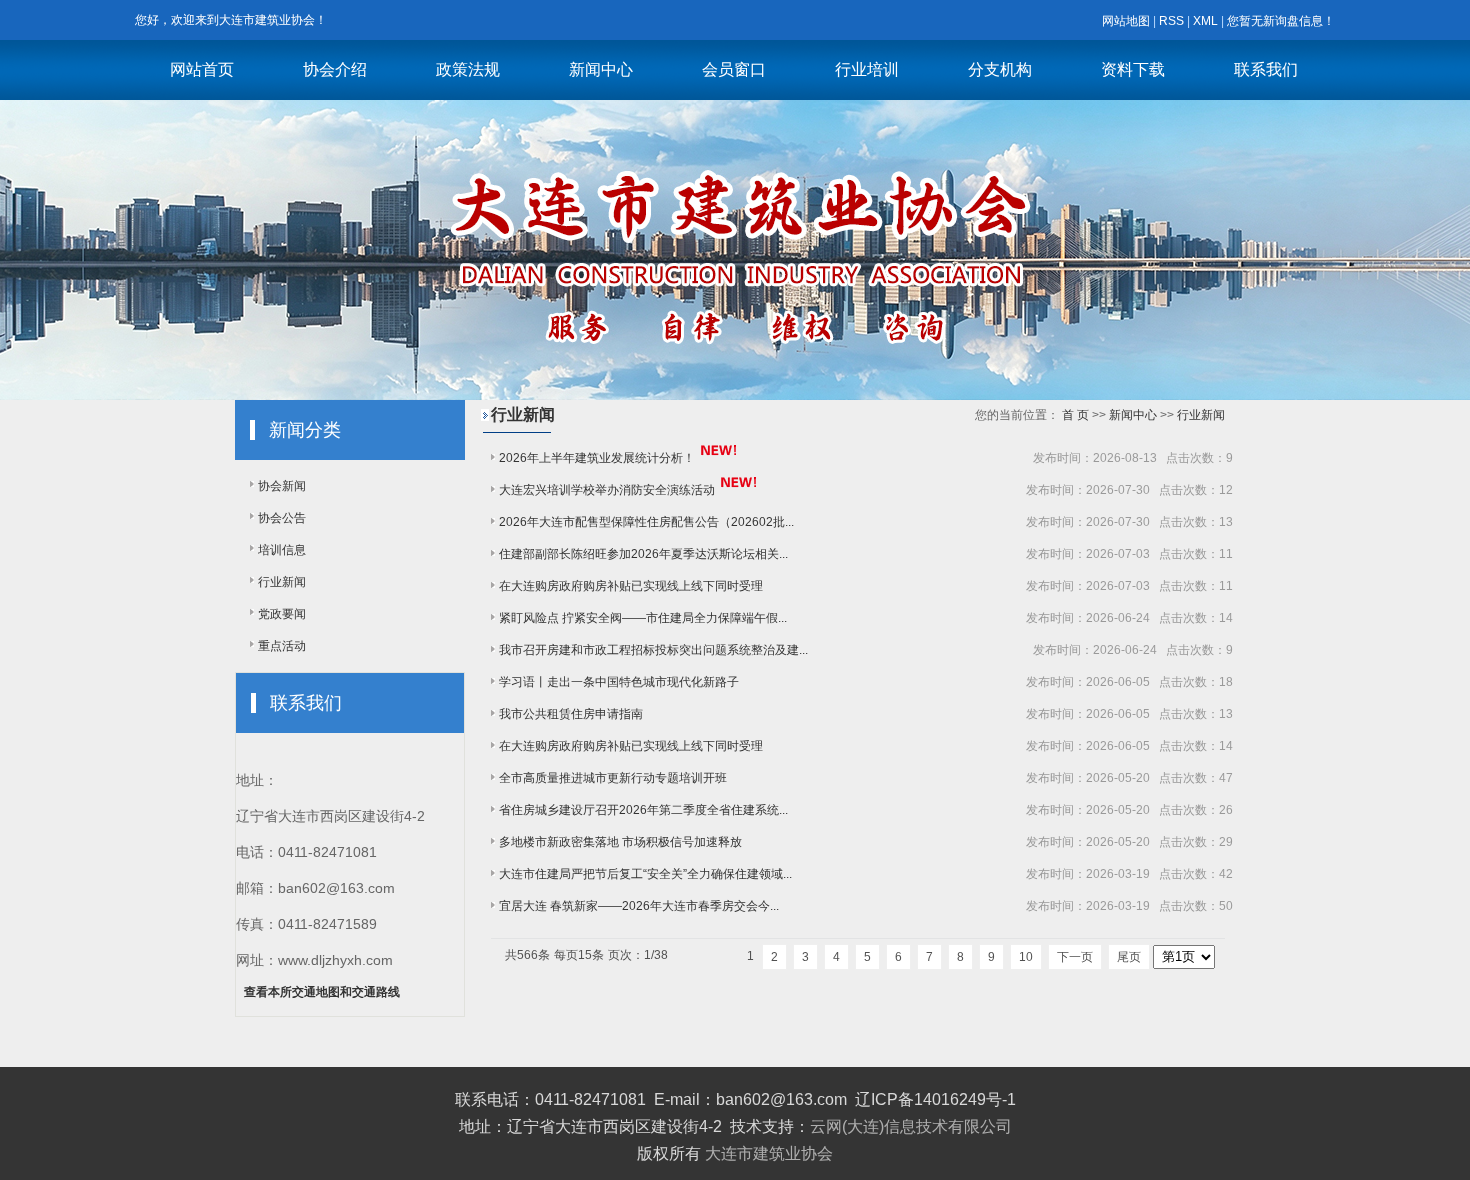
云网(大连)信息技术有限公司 (911, 1126)
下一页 (1075, 957)
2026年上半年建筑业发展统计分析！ (597, 458)
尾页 (1129, 957)
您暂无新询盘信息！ (1281, 21)
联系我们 (1266, 69)
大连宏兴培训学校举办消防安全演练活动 (607, 490)
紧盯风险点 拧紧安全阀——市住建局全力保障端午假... (643, 618)
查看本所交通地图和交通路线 (322, 992)
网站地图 (1126, 21)
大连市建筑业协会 (769, 1153)
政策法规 (468, 69)
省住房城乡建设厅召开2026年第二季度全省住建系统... (643, 810)
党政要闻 (282, 614)
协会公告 (282, 518)
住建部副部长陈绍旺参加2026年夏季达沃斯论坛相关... (643, 554)
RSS (1171, 21)
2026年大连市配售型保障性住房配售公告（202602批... (646, 522)
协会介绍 (335, 69)
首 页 (1075, 415)
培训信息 (282, 550)
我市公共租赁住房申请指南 (571, 714)
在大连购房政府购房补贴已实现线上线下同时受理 (631, 586)
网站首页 (202, 69)
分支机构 (1000, 69)
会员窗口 (734, 69)
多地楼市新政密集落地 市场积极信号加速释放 (620, 842)
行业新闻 (282, 582)
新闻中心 (601, 69)
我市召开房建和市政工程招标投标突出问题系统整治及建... (653, 650)
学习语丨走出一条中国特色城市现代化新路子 (619, 682)
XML (1205, 21)
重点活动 (282, 646)
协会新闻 (282, 486)
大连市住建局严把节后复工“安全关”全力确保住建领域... (645, 874)
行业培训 (867, 69)
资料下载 (1133, 69)
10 (1026, 957)
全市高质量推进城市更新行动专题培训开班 (613, 778)
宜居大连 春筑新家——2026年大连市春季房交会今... (639, 906)
